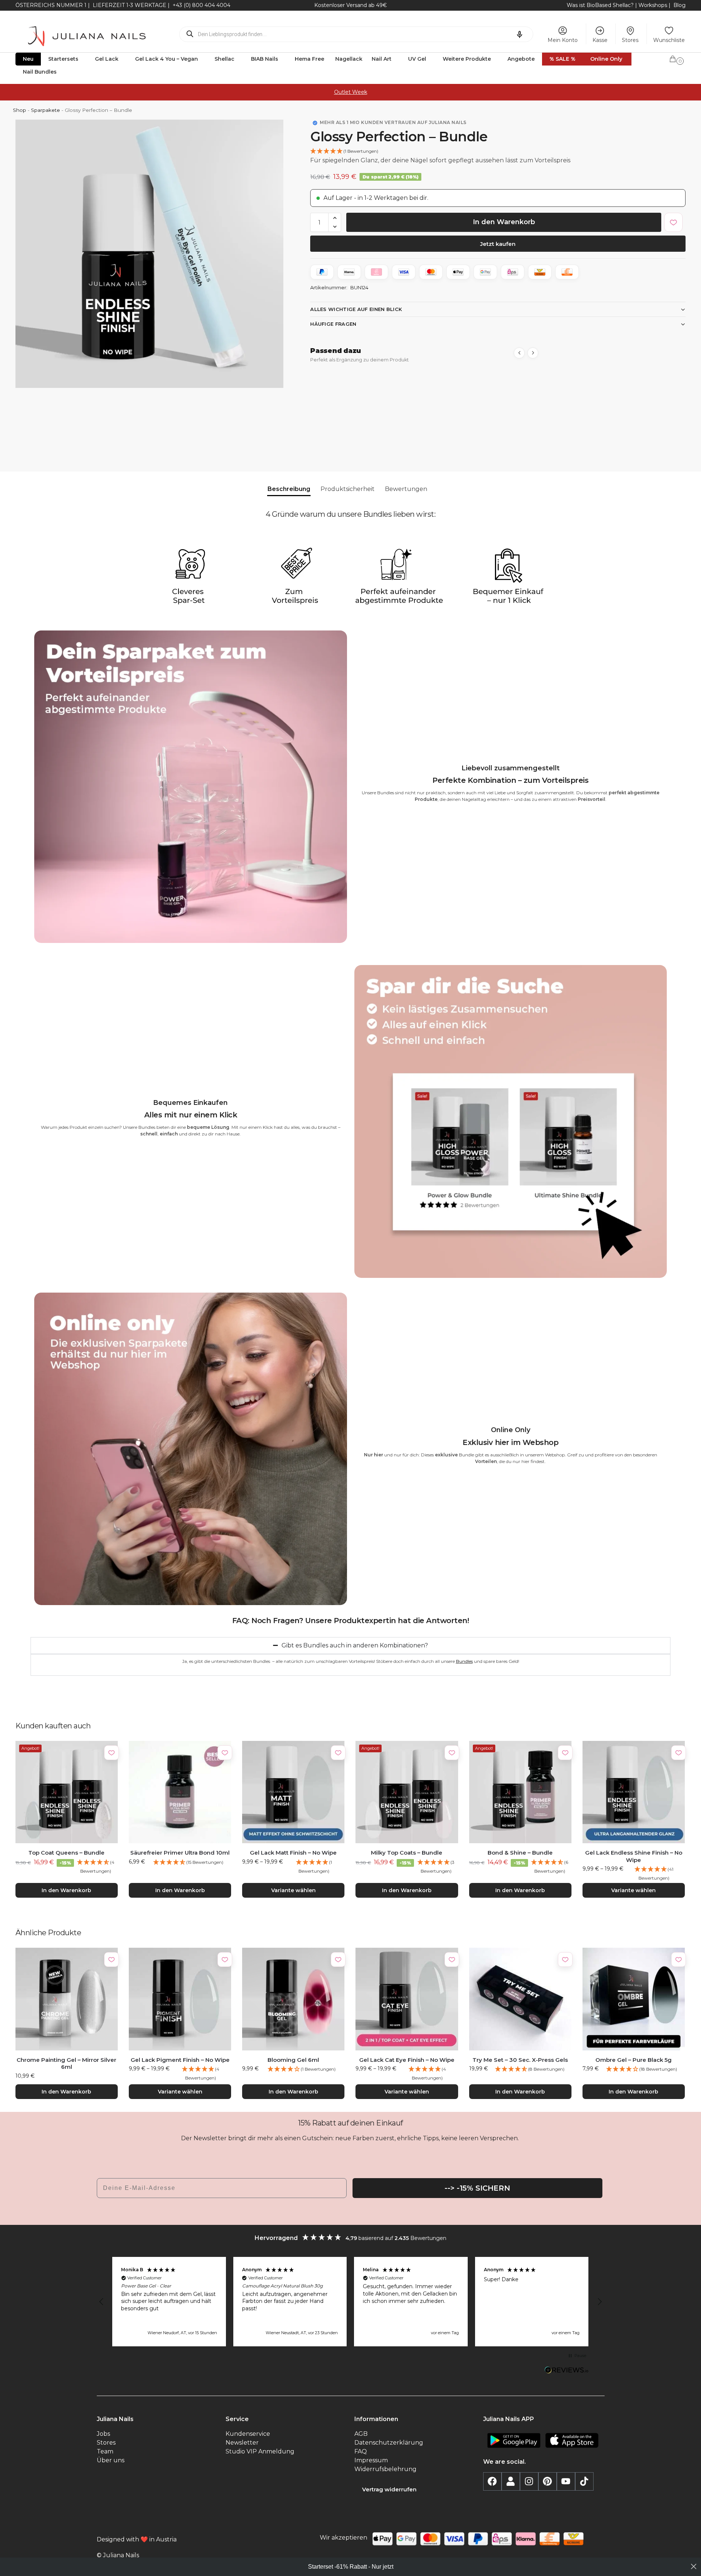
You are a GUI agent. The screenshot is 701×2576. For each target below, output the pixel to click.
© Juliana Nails (118, 2555)
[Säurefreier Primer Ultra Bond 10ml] (180, 1792)
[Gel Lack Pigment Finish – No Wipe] (180, 1999)
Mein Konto (563, 40)
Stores (630, 40)
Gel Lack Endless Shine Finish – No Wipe (634, 1856)
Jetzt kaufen (498, 244)
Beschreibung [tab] (289, 489)
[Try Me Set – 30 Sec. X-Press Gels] (520, 1999)
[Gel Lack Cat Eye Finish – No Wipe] (407, 1999)
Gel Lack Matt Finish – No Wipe (293, 1853)
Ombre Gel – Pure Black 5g (633, 2060)
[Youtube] (566, 2481)
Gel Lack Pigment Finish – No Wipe (180, 2060)
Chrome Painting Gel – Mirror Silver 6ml (66, 2063)
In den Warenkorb (504, 222)
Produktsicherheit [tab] (348, 489)
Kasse (600, 40)
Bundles (464, 1661)
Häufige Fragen (333, 324)
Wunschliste (669, 40)
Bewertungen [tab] (406, 489)
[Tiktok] (584, 2481)
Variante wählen (293, 1890)
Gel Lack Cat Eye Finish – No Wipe (407, 2060)
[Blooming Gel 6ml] (293, 1999)
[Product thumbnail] (346, 408)
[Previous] (519, 353)
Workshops (653, 5)
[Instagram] (529, 2481)
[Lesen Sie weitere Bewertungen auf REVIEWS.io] (567, 2371)
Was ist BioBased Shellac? (601, 5)
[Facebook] (492, 2481)
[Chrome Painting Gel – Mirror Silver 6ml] (67, 1999)
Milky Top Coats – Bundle (407, 1853)
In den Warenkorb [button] (66, 1890)
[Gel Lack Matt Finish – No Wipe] (293, 1792)
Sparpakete (45, 110)
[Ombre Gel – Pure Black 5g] (634, 1999)
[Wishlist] (111, 1753)
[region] (351, 2302)
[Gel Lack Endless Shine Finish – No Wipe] (634, 1792)
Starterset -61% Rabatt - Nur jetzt (351, 2567)
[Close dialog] (694, 2566)
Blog (679, 5)
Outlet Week (351, 92)
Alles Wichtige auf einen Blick (356, 309)
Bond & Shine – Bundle (520, 1853)
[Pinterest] (548, 2481)
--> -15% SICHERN (477, 2188)
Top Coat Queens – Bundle (66, 1853)
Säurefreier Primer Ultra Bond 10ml (180, 1853)
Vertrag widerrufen (389, 2489)
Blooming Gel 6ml (293, 2060)
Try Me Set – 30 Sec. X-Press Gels (520, 2060)
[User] (511, 2481)
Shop (20, 110)
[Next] (533, 353)
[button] (677, 58)
